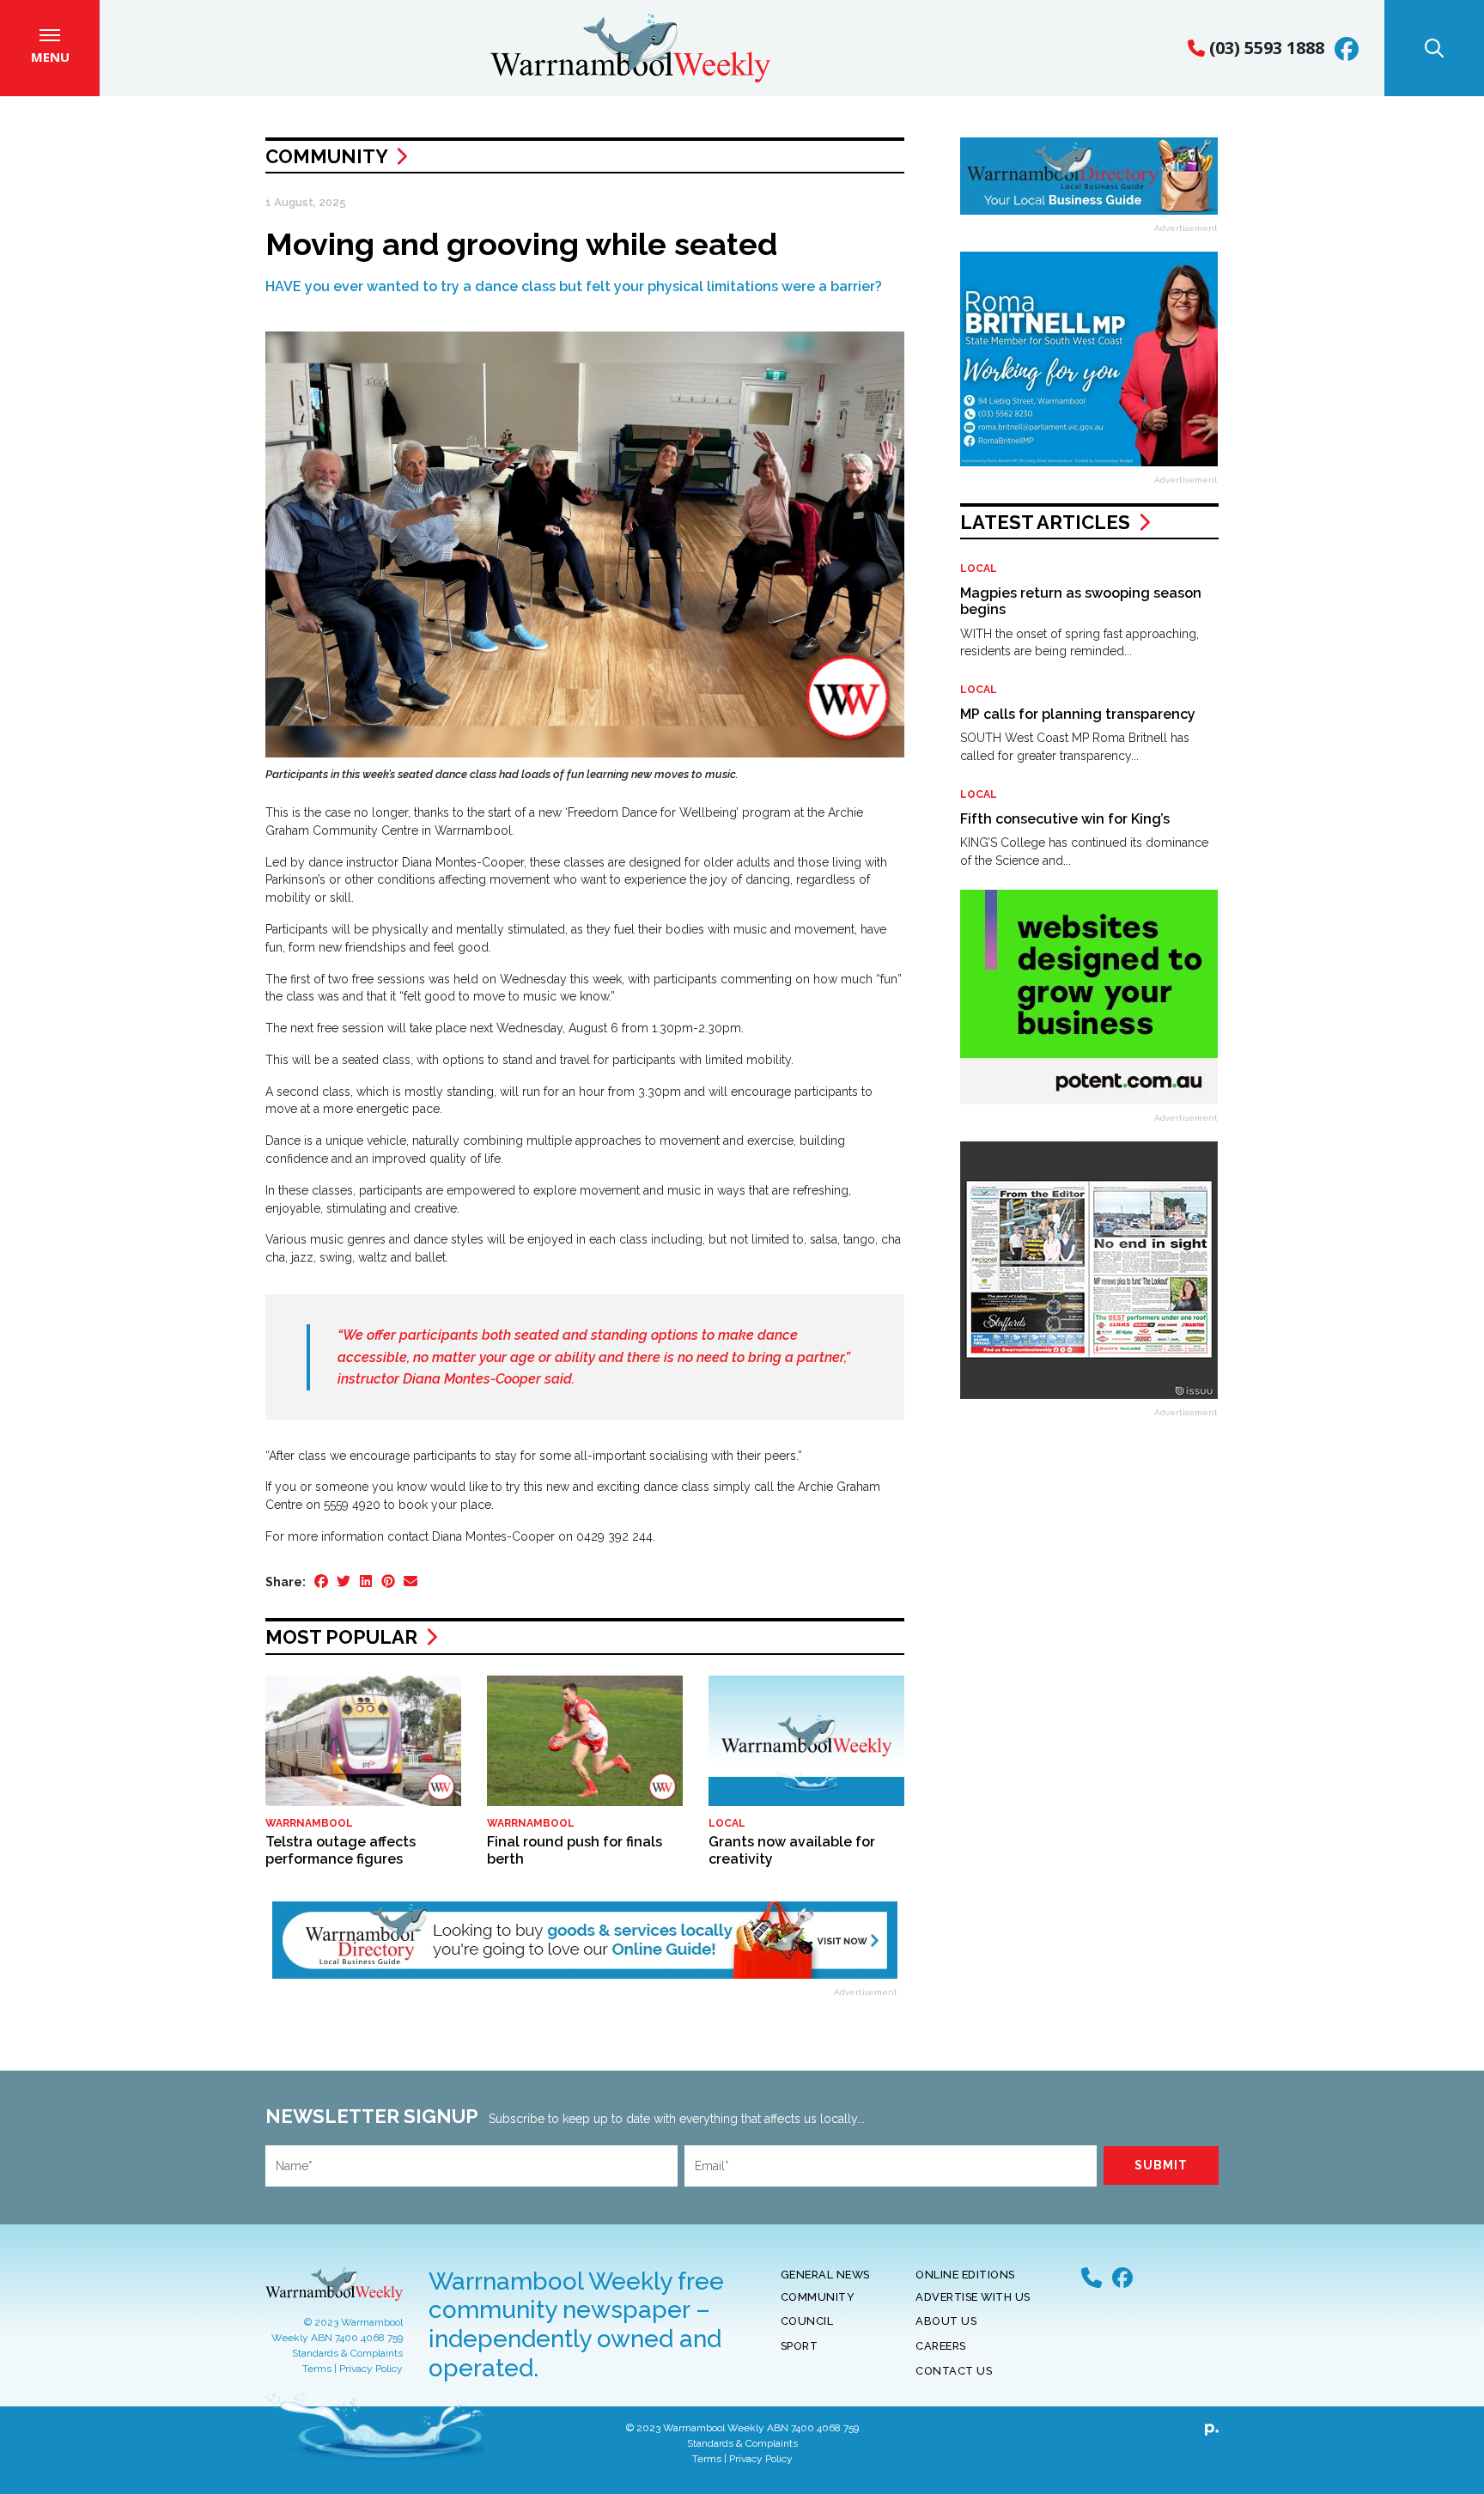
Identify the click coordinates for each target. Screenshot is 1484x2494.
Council (807, 2321)
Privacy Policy (371, 2369)
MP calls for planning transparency (1078, 714)
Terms (317, 2369)
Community (326, 156)
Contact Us (954, 2371)
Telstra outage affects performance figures (341, 1850)
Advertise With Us (973, 2297)
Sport (800, 2346)
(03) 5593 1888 (1265, 48)
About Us (946, 2321)
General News (825, 2275)
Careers (941, 2346)
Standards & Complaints (347, 2353)
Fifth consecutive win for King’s (1065, 819)
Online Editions (965, 2275)
